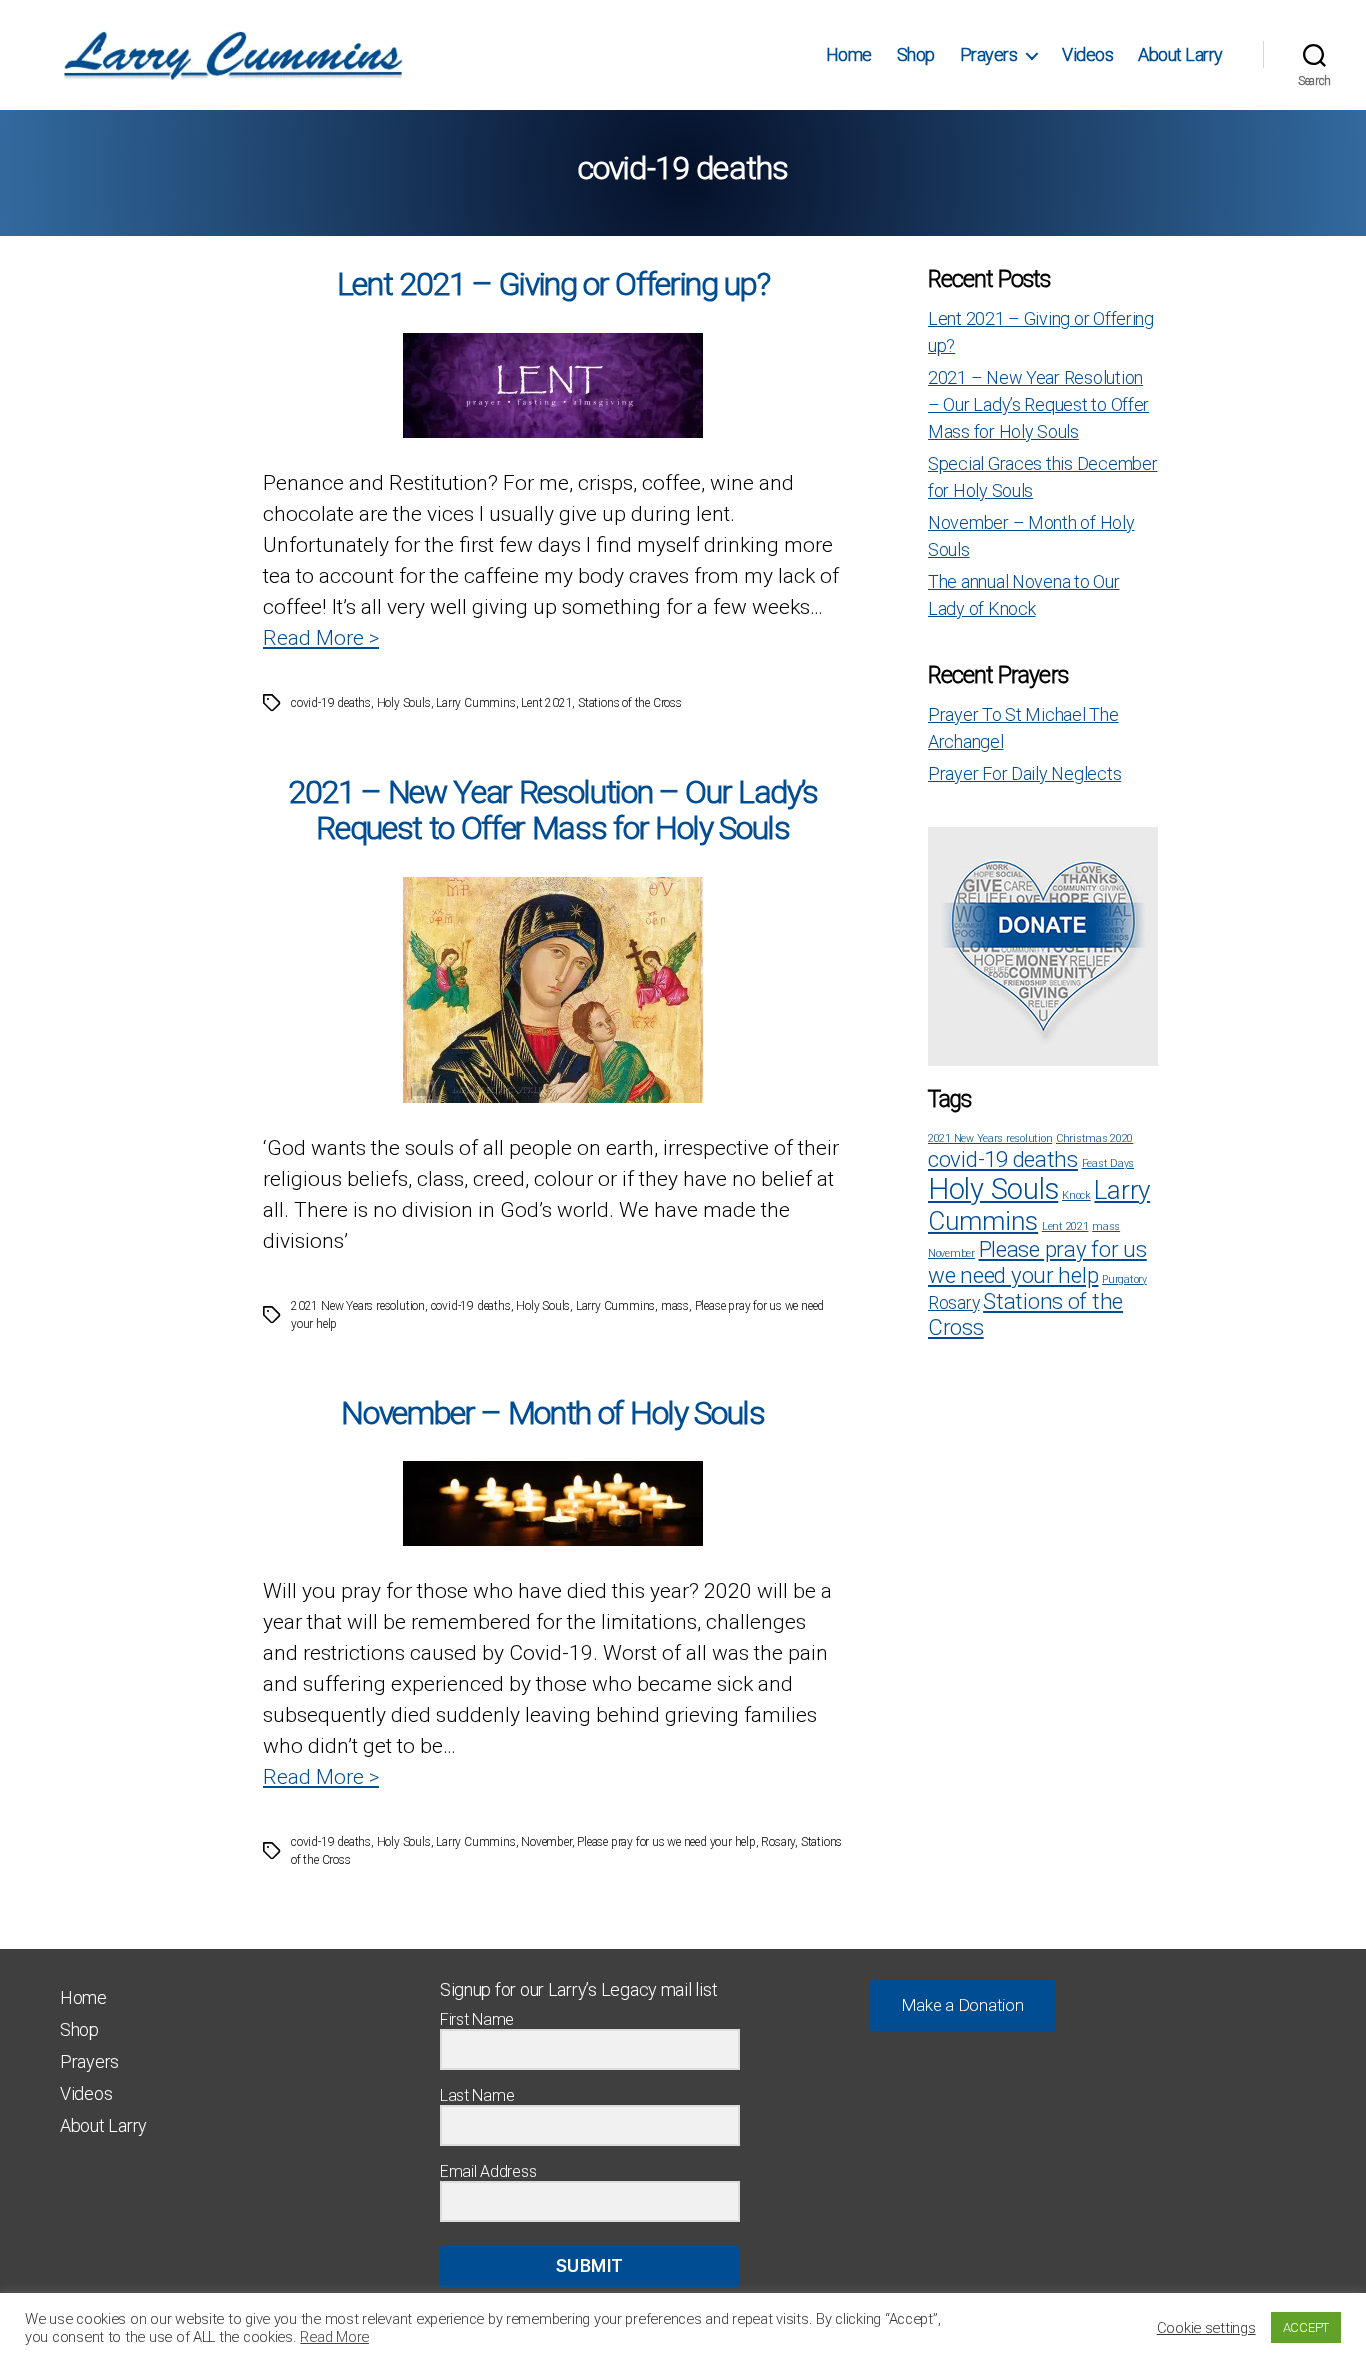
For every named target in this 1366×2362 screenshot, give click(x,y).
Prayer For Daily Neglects (1024, 773)
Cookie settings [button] (1206, 2328)
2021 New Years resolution (358, 1306)
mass (675, 1306)
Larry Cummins (475, 703)
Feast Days (1108, 1163)
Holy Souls (404, 703)
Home (849, 54)
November (546, 1842)
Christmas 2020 (1094, 1138)
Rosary (778, 1842)
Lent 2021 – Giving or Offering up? (553, 284)
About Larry (1180, 54)
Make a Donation (962, 2005)
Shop (916, 54)
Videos (1087, 54)
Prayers (989, 54)
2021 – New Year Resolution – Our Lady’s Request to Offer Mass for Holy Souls (553, 810)
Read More (334, 2337)
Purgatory (1124, 1279)
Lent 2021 (546, 703)
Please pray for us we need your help (666, 1842)
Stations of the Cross (630, 703)
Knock (1076, 1195)
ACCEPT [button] (1306, 2327)
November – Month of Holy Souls (552, 1413)
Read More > (321, 638)
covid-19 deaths (331, 703)
